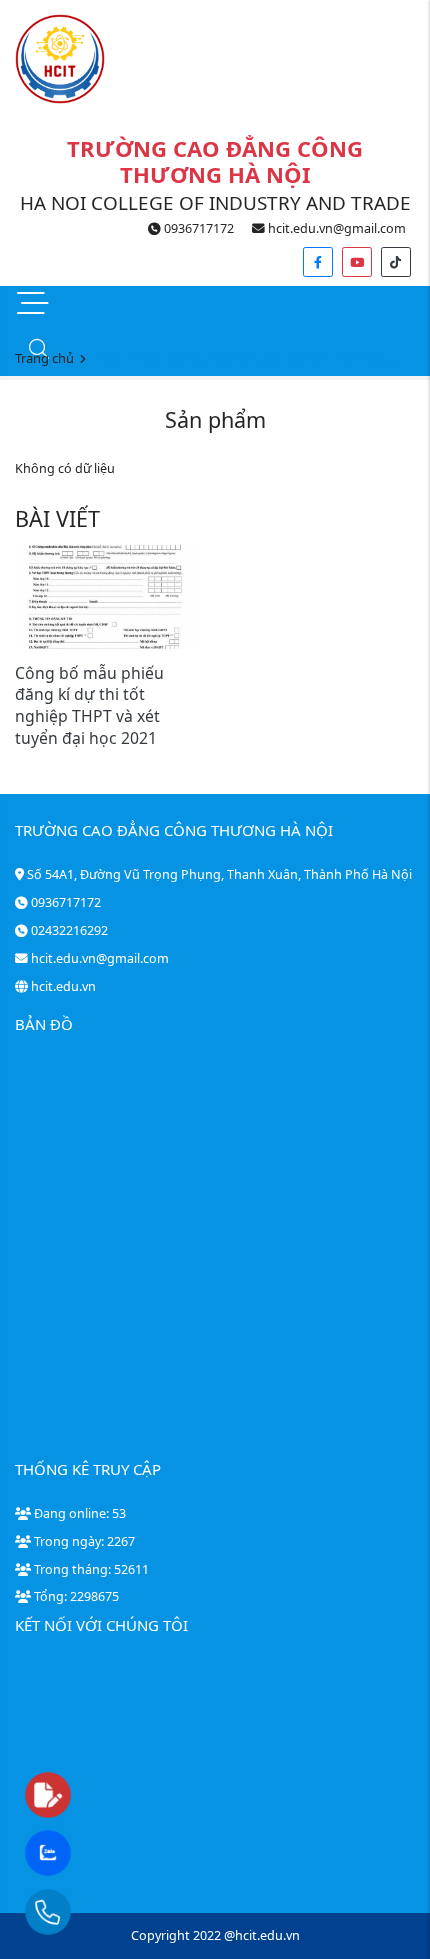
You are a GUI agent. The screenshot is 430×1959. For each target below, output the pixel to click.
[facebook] (318, 262)
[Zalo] (87, 1854)
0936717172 (197, 228)
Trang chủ (44, 358)
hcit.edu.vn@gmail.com (335, 228)
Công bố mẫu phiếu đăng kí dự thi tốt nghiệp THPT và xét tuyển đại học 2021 (89, 705)
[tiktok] (396, 262)
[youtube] (357, 262)
